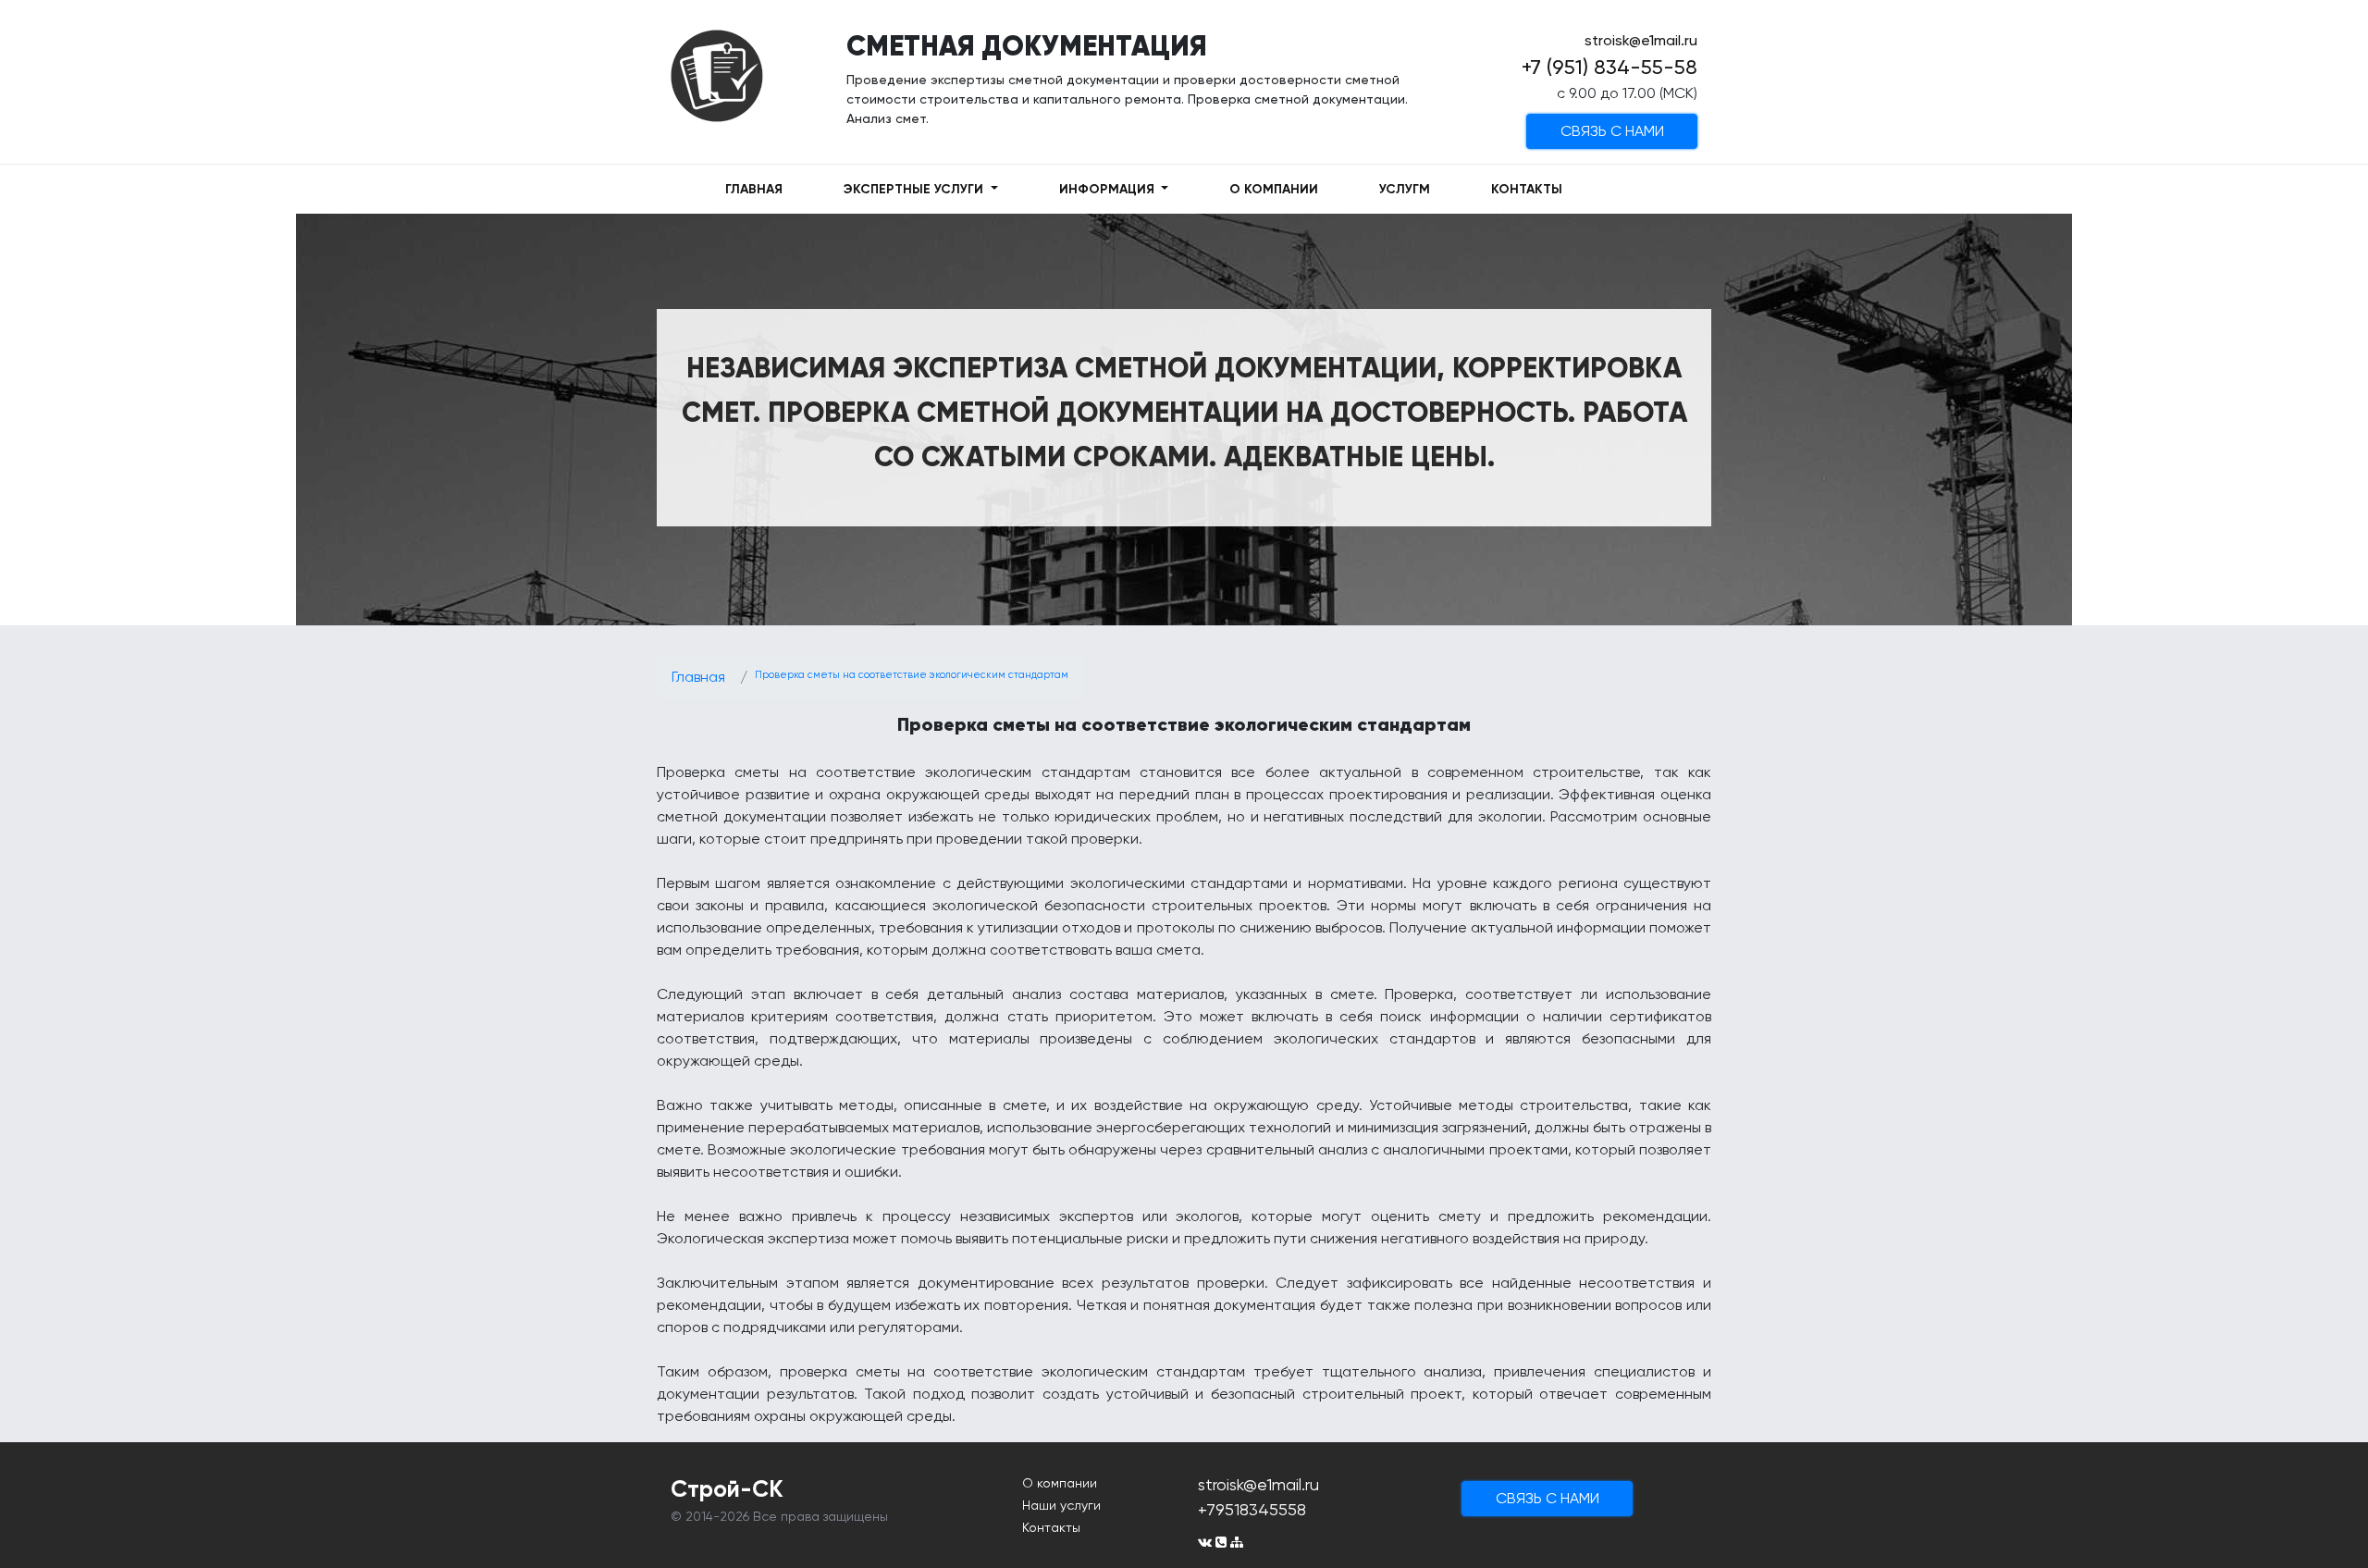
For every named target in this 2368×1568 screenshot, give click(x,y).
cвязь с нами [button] (1612, 131)
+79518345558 (1252, 1509)
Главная (698, 677)
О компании (1060, 1483)
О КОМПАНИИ (1274, 189)
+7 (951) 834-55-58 (1609, 67)
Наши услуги (1061, 1505)
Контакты (1051, 1527)
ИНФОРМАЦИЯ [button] (1109, 189)
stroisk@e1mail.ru (1641, 40)
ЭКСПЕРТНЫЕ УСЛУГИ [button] (915, 189)
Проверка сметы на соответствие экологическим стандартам (912, 675)
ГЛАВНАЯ (754, 189)
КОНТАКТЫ (1527, 189)
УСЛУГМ (1405, 189)
